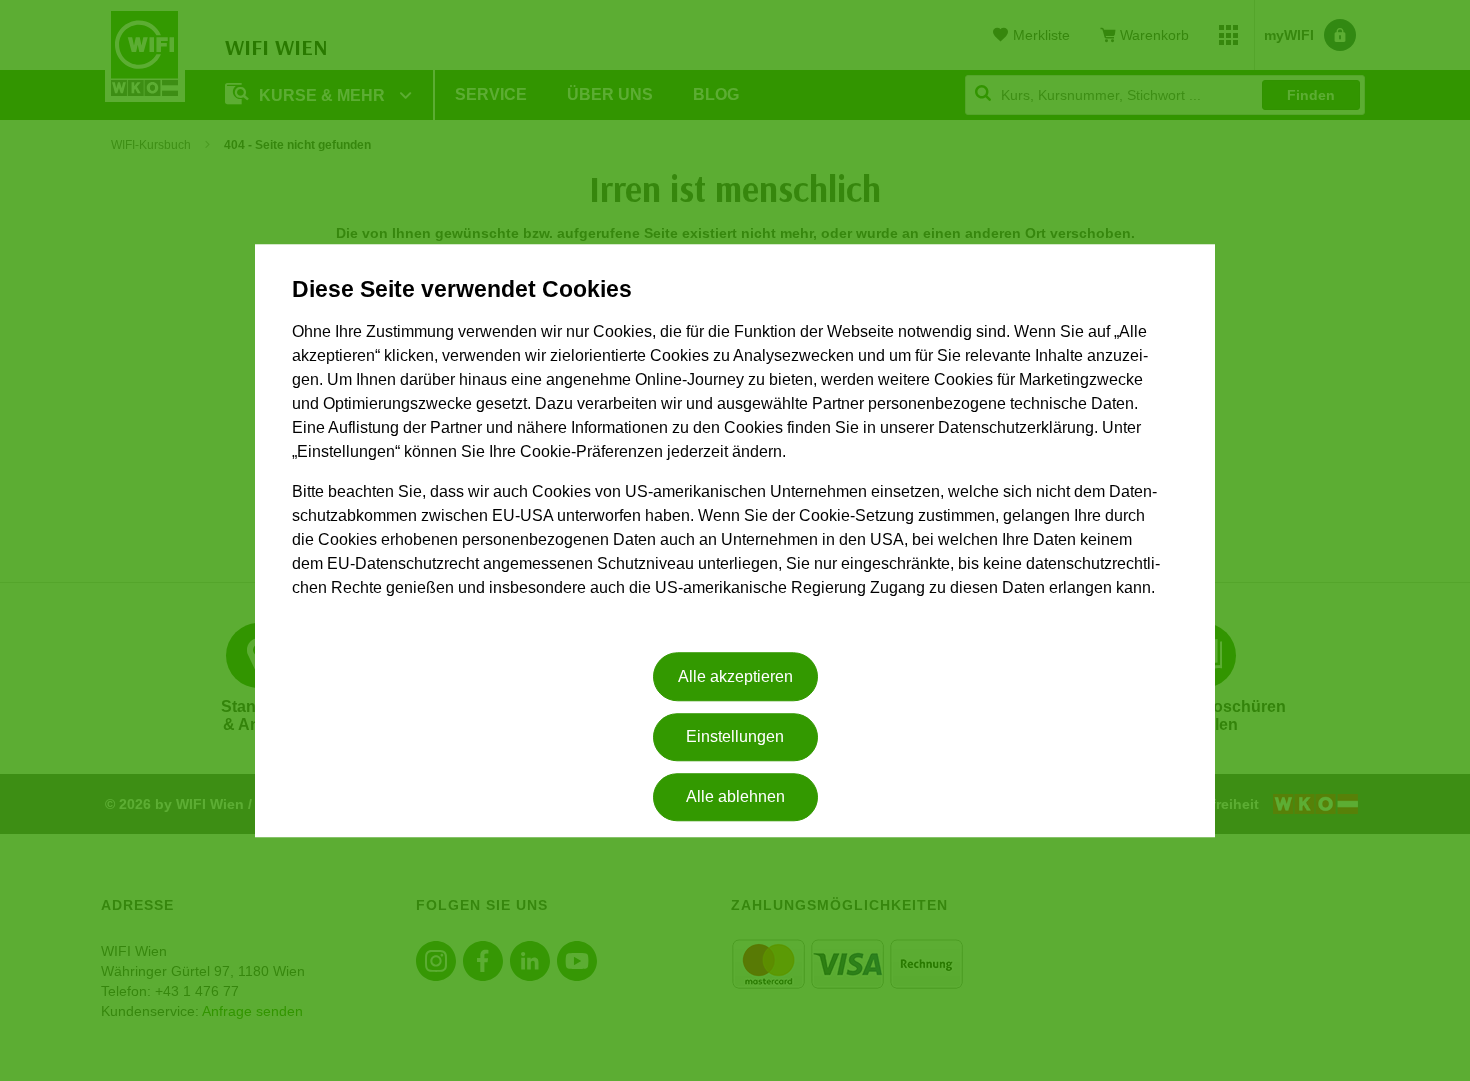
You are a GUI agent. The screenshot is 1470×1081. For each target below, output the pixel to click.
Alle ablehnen (735, 797)
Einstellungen (735, 736)
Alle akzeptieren (735, 676)
